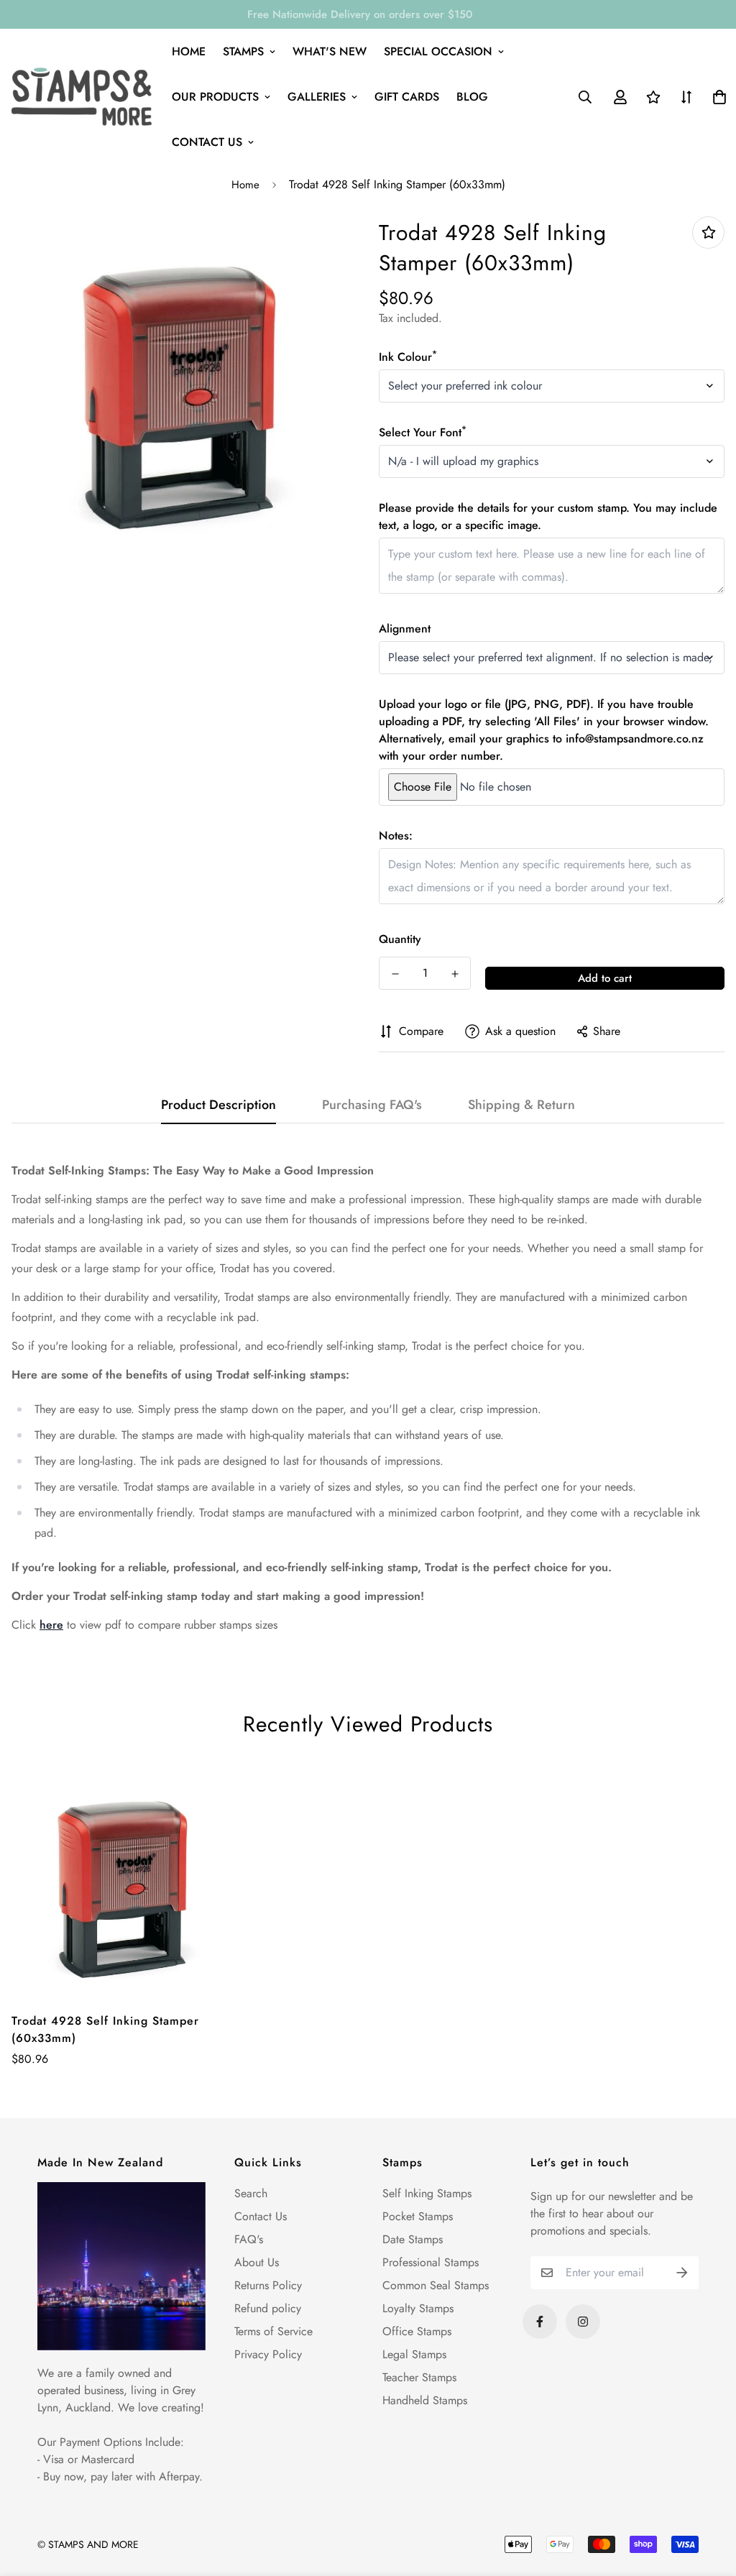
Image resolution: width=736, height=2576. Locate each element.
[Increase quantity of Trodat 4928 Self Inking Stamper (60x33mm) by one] (455, 974)
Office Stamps (417, 2331)
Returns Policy (268, 2285)
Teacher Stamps (419, 2377)
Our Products (215, 97)
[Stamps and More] (82, 97)
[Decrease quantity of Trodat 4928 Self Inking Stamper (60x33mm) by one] (395, 974)
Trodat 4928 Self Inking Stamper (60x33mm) (105, 2029)
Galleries (317, 97)
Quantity (400, 939)
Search (251, 2193)
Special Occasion (438, 51)
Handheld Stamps (425, 2400)
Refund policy (268, 2308)
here (51, 1625)
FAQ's (249, 2239)
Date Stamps (413, 2239)
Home (189, 51)
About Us (257, 2262)
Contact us (207, 142)
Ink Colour (408, 357)
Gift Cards (407, 97)
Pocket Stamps (418, 2216)
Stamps (243, 51)
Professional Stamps (431, 2262)
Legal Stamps (414, 2354)
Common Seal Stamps (436, 2285)
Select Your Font (423, 432)
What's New (330, 51)
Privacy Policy (268, 2354)
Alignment (405, 629)
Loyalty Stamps (418, 2308)
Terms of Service (273, 2331)
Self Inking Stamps (427, 2193)
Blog (472, 97)
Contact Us (261, 2216)
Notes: (396, 836)
